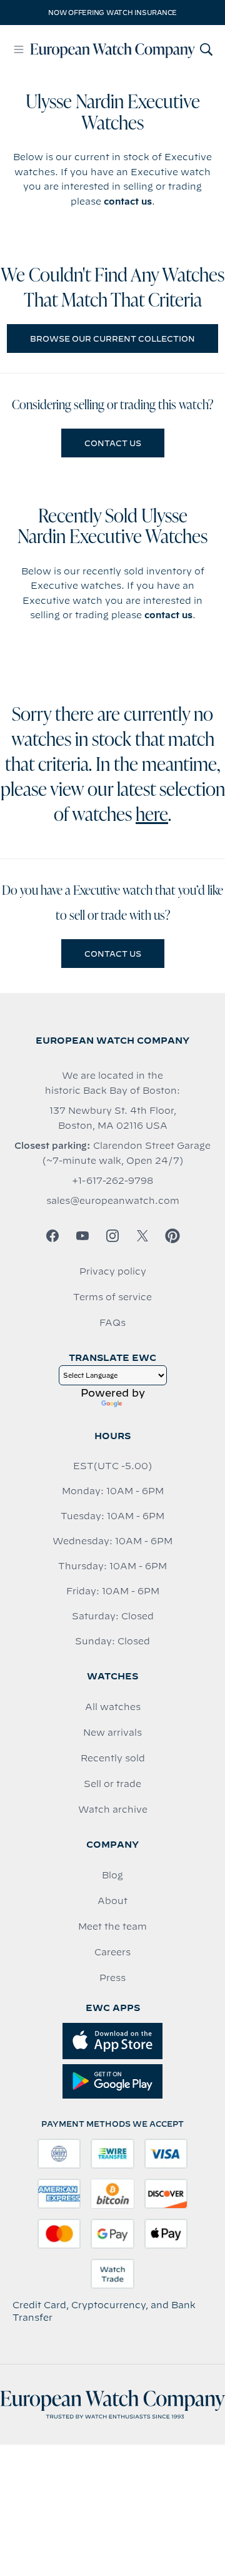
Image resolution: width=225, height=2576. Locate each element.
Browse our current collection (112, 339)
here (152, 816)
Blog (112, 1875)
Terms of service (112, 1297)
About (112, 1901)
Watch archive (113, 1810)
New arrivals (112, 1733)
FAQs (112, 1323)
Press (112, 1978)
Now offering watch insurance (112, 13)
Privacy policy (113, 1271)
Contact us (113, 443)
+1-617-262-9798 (112, 1181)
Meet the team (112, 1927)
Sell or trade (112, 1784)
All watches (113, 1707)
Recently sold (113, 1758)
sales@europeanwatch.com (113, 1201)
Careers (112, 1952)
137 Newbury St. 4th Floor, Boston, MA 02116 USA (113, 1118)
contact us (128, 201)
